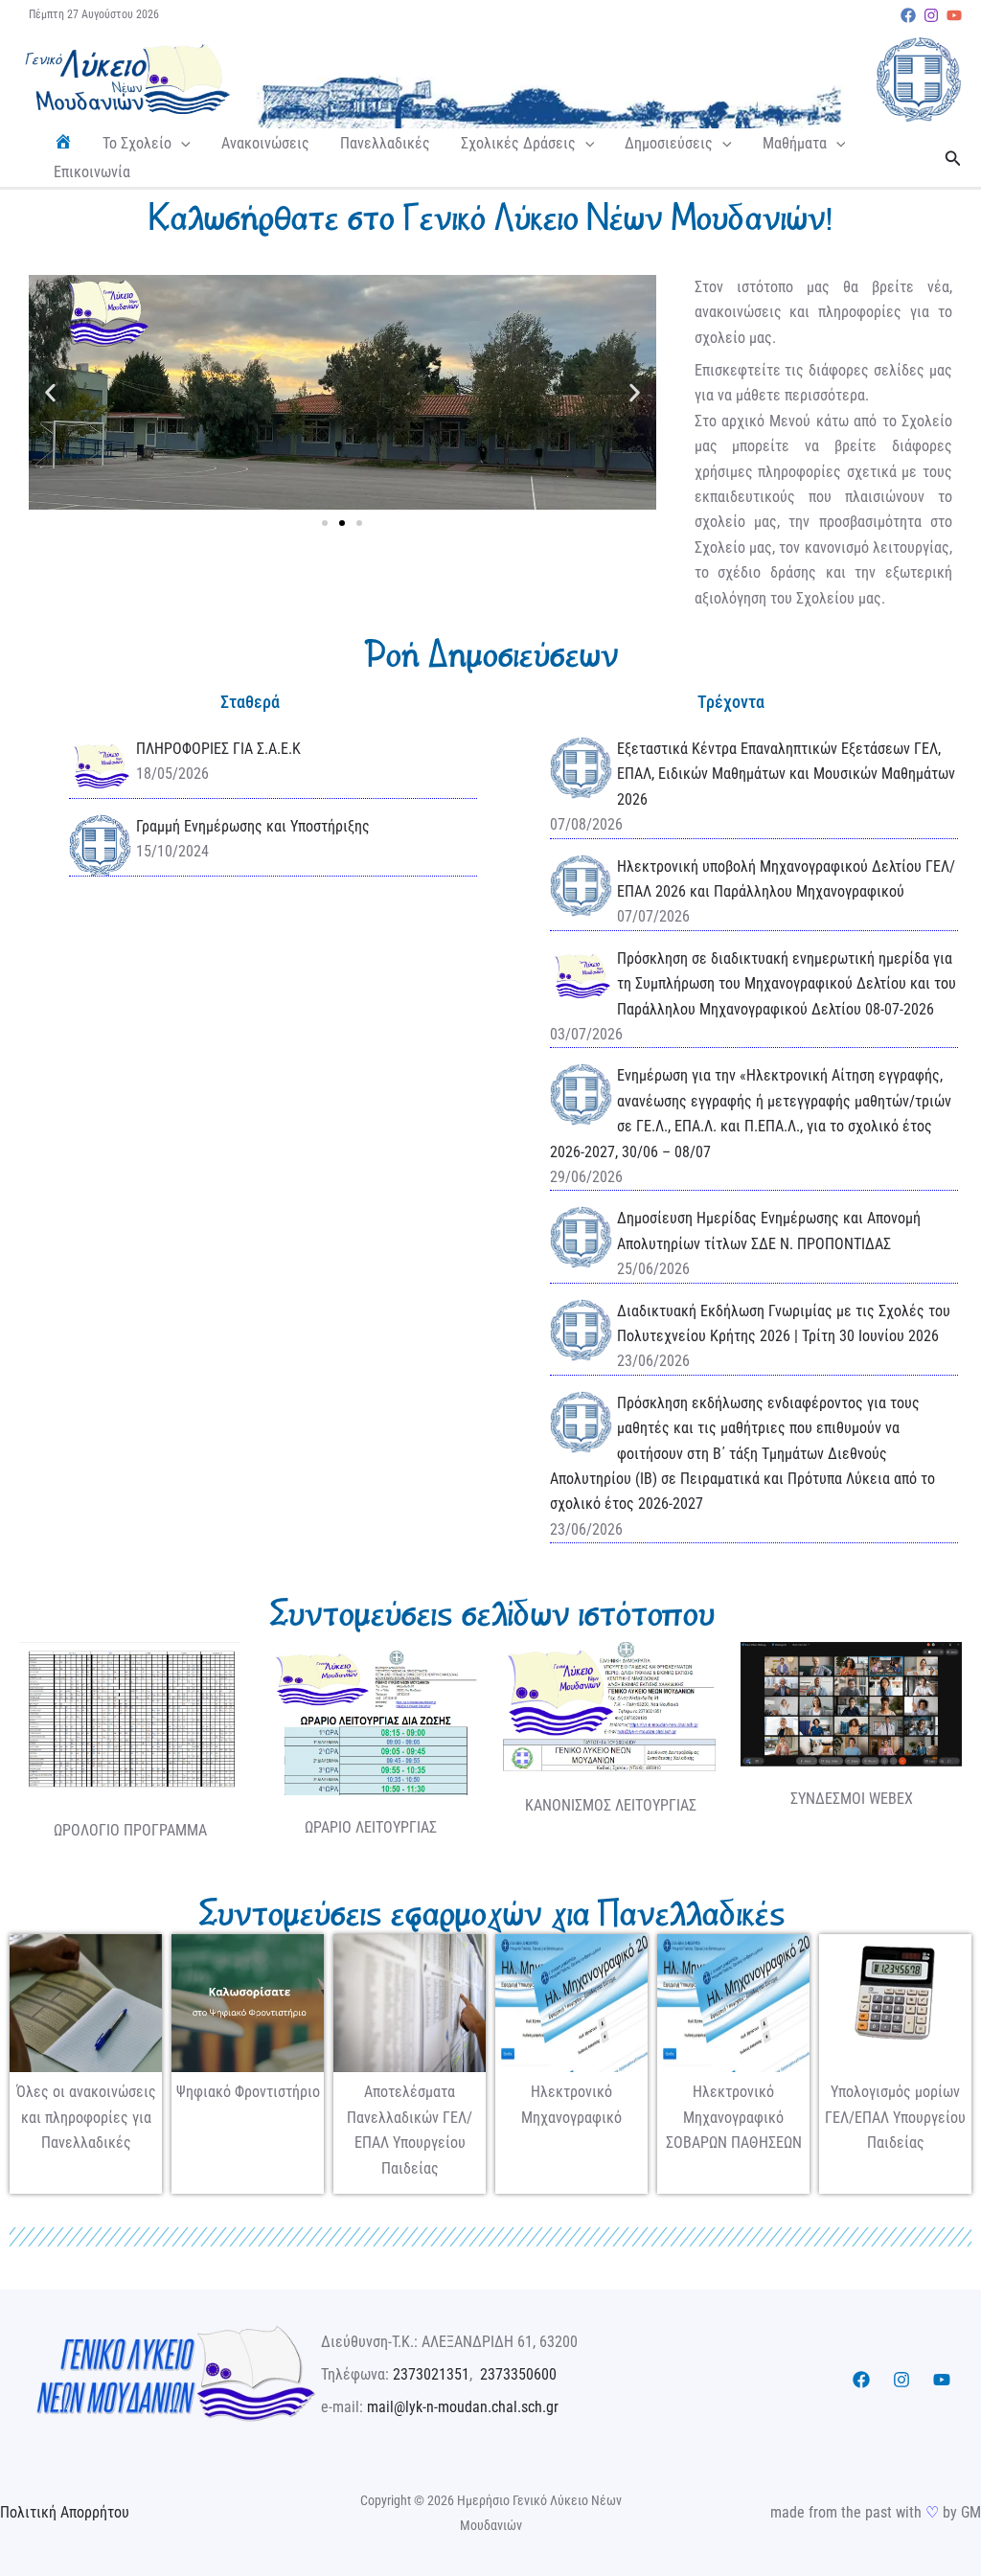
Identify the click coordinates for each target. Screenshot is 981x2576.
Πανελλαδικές (385, 143)
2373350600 (518, 2374)
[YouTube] (954, 15)
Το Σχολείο (137, 143)
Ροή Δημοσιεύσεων (490, 654)
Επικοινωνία (92, 172)
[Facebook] (908, 15)
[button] (181, 144)
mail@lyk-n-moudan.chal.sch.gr (463, 2407)
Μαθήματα (795, 143)
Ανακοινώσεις (265, 143)
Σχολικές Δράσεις (518, 143)
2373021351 (431, 2374)
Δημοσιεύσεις (669, 143)
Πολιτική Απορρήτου (65, 2512)
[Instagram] (931, 15)
